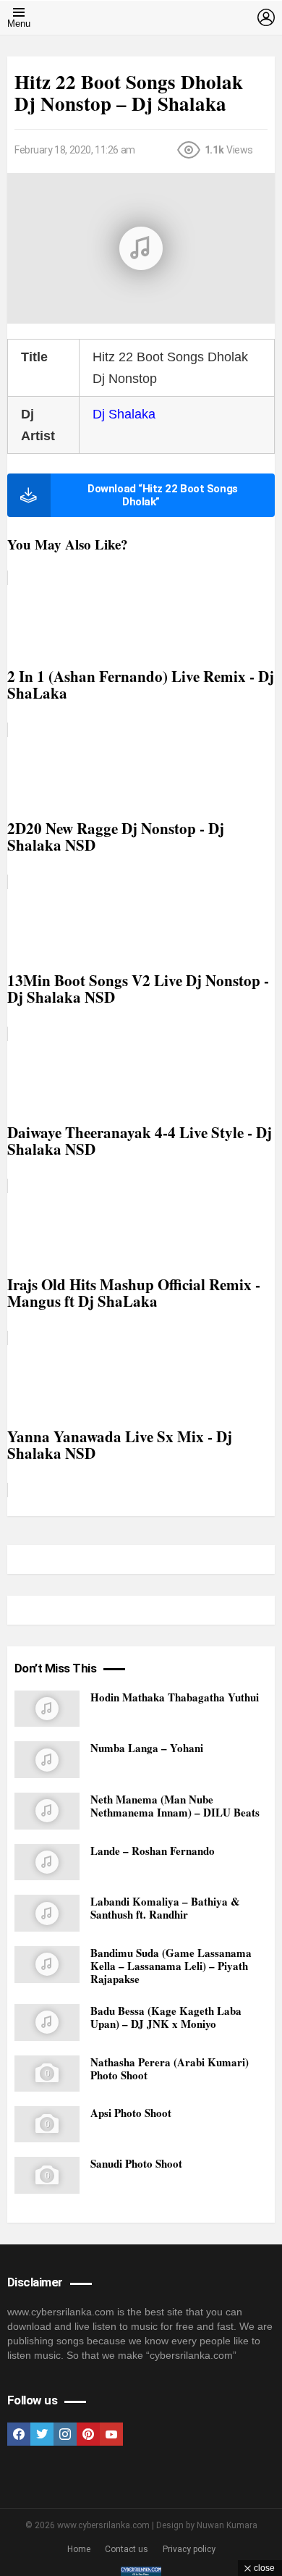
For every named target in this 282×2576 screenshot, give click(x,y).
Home (79, 2549)
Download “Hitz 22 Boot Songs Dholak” (162, 495)
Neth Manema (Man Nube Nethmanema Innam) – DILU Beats (175, 1806)
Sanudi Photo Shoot (136, 2163)
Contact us (127, 2549)
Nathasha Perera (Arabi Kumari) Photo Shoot (170, 2068)
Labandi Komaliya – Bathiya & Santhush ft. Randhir (165, 1908)
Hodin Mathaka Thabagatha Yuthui (175, 1697)
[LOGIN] (266, 17)
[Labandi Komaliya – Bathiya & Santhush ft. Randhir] (47, 1913)
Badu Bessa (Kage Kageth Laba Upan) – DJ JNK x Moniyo (166, 2017)
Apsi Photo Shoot (131, 2113)
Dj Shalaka (124, 414)
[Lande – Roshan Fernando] (47, 1862)
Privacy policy (189, 2549)
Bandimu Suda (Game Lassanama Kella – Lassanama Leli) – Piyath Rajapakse (171, 1966)
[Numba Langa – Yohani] (47, 1760)
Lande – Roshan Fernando (153, 1851)
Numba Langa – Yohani (147, 1748)
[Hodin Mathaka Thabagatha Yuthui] (47, 1709)
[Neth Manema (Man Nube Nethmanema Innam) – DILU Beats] (47, 1811)
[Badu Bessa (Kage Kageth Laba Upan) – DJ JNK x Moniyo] (47, 2023)
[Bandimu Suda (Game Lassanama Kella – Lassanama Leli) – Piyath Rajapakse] (47, 1965)
